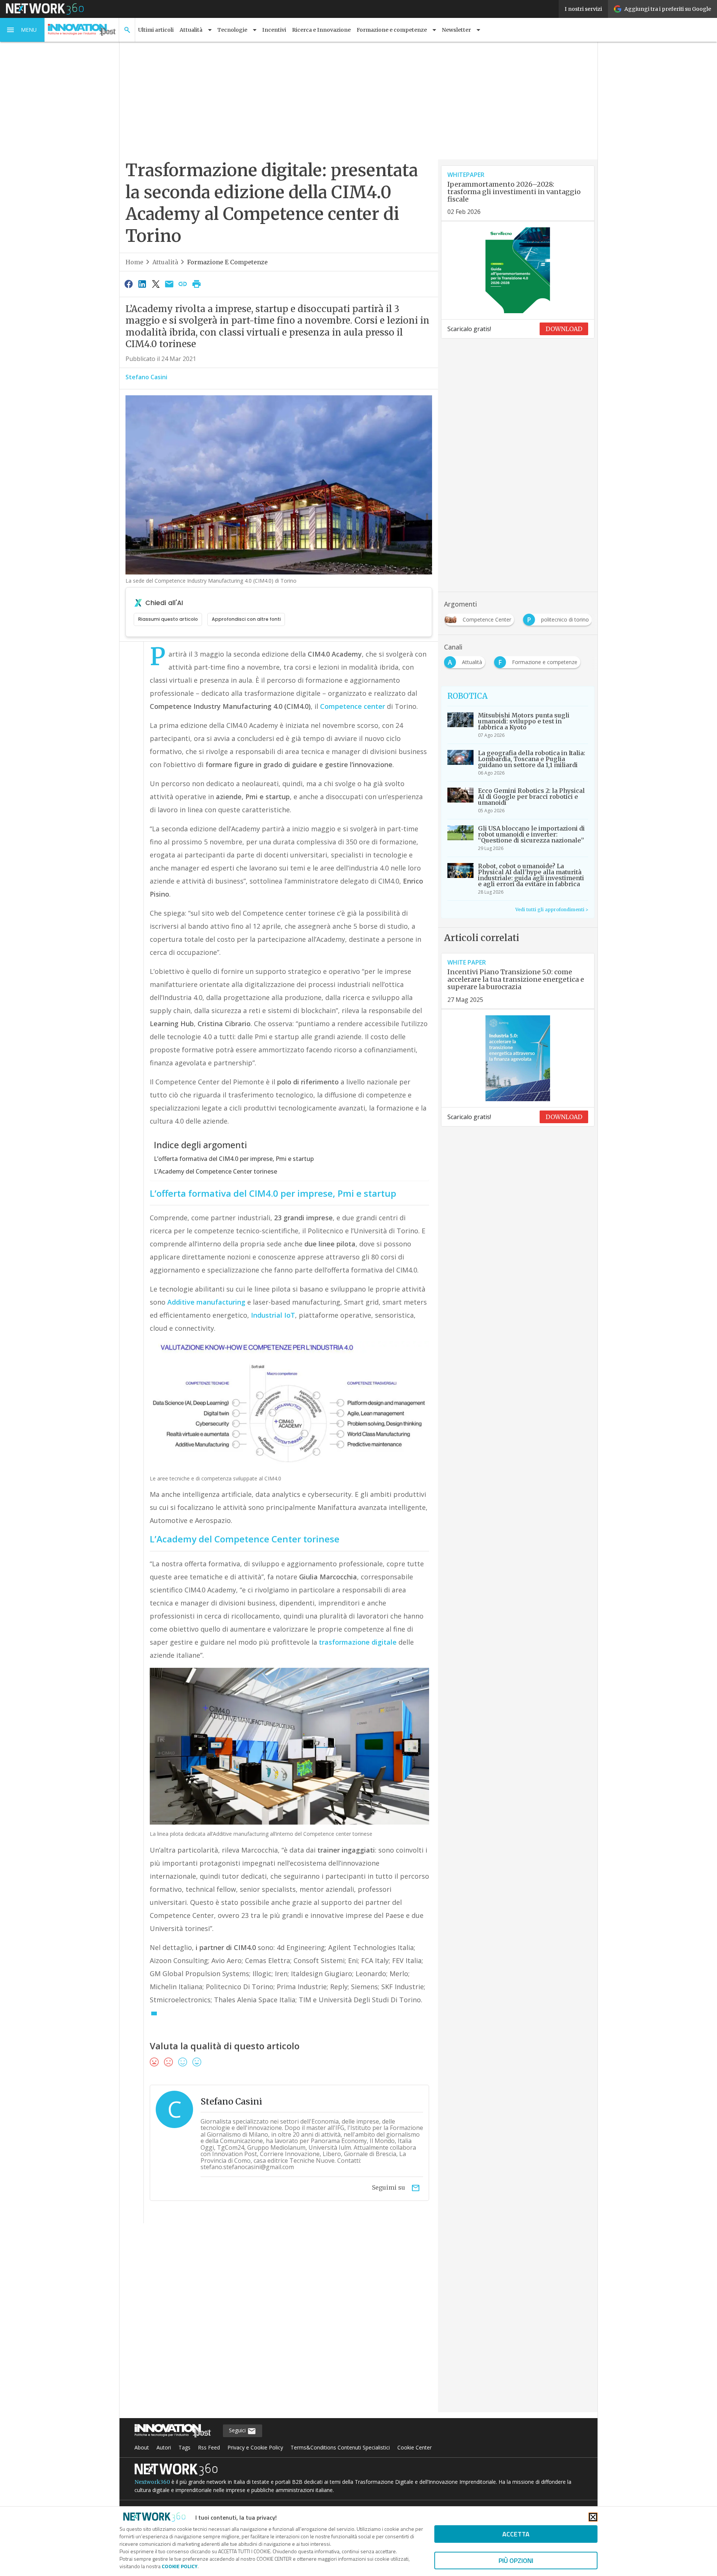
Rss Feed (209, 2447)
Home (134, 262)
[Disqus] (279, 2323)
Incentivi (274, 30)
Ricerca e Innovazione (321, 30)
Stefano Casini (146, 377)
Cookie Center (415, 2447)
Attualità (165, 262)
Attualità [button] (191, 30)
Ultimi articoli (156, 30)
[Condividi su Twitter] (156, 284)
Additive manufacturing (206, 1302)
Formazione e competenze (227, 262)
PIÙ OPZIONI (516, 2561)
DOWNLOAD (564, 329)
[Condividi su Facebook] (128, 284)
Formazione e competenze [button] (392, 30)
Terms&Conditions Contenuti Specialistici (340, 2447)
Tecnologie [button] (232, 30)
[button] (22, 30)
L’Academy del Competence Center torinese (215, 1171)
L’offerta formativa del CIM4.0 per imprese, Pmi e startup (234, 1159)
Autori (164, 2447)
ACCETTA (516, 2534)
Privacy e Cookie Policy (255, 2447)
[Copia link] (183, 284)
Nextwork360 (152, 2482)
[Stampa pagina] (196, 284)
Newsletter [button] (456, 30)
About (142, 2447)
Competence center (353, 706)
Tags (184, 2447)
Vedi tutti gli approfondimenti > (552, 909)
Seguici (238, 2430)
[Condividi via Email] (169, 284)
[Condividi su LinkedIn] (142, 284)
